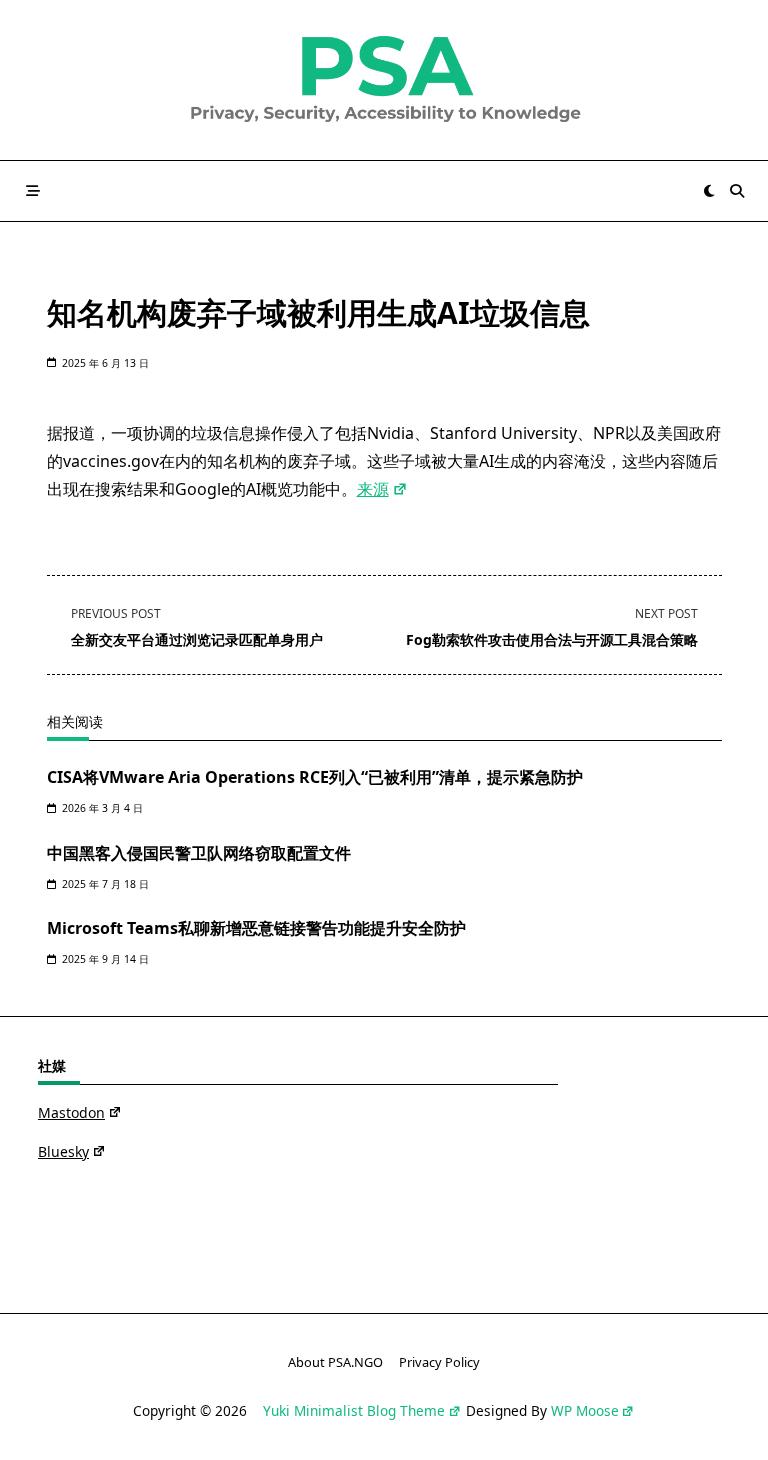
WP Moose (585, 1410)
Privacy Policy (439, 1363)
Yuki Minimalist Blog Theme (354, 1410)
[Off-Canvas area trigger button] (33, 191)
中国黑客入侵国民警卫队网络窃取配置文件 (199, 853)
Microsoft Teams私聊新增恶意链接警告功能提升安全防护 (256, 928)
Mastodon (71, 1112)
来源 (373, 489)
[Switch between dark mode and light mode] (710, 191)
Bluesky (63, 1151)
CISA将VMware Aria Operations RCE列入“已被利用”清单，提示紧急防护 (315, 777)
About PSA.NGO (335, 1363)
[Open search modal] (737, 191)
